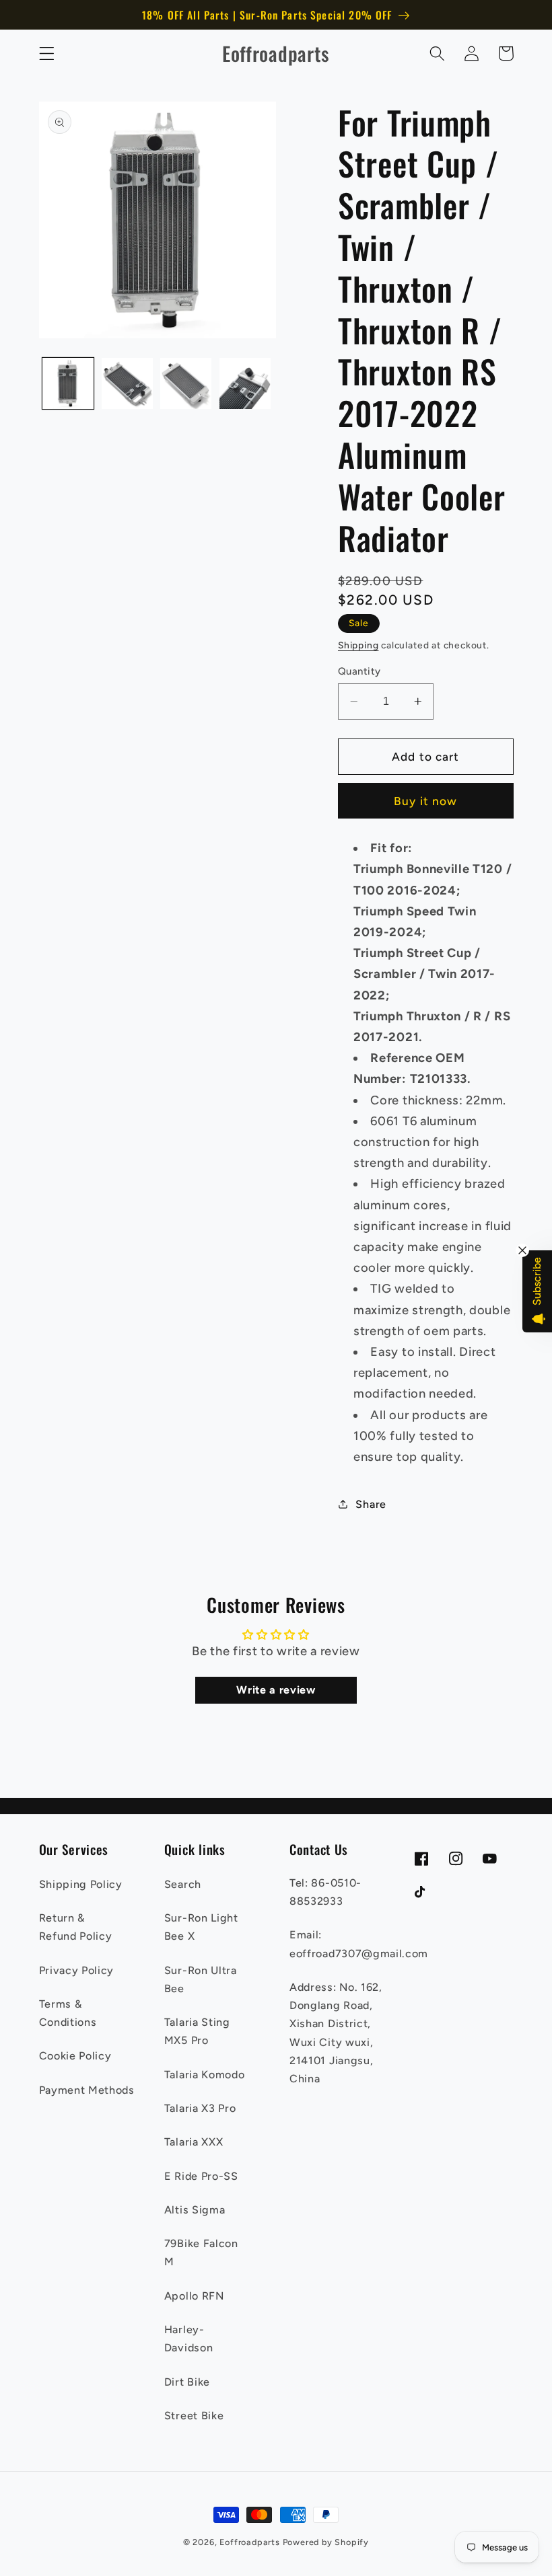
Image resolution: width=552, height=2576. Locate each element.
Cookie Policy (75, 2056)
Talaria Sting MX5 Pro (197, 2031)
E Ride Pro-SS (201, 2176)
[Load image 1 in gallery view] (68, 383)
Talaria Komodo (205, 2075)
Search (183, 1884)
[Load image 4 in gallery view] (245, 383)
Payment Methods (87, 2090)
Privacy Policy (77, 1970)
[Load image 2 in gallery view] (127, 383)
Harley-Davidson (189, 2339)
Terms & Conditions (68, 2013)
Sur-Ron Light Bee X (201, 1927)
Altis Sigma (195, 2210)
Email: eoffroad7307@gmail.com (359, 1944)
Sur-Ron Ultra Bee (201, 1979)
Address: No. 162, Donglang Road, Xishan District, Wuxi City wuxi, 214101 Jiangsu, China (336, 2033)
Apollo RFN (194, 2296)
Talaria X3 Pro (200, 2108)
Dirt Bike (187, 2382)
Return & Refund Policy (76, 1927)
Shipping (358, 645)
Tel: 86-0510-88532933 (325, 1892)
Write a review (276, 1690)
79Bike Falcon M (201, 2252)
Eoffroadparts (249, 2542)
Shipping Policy (81, 1884)
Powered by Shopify (326, 2542)
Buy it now (426, 801)
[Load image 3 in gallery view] (186, 383)
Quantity (359, 671)
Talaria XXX (194, 2142)
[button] (47, 53)
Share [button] (371, 1504)
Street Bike (194, 2416)
